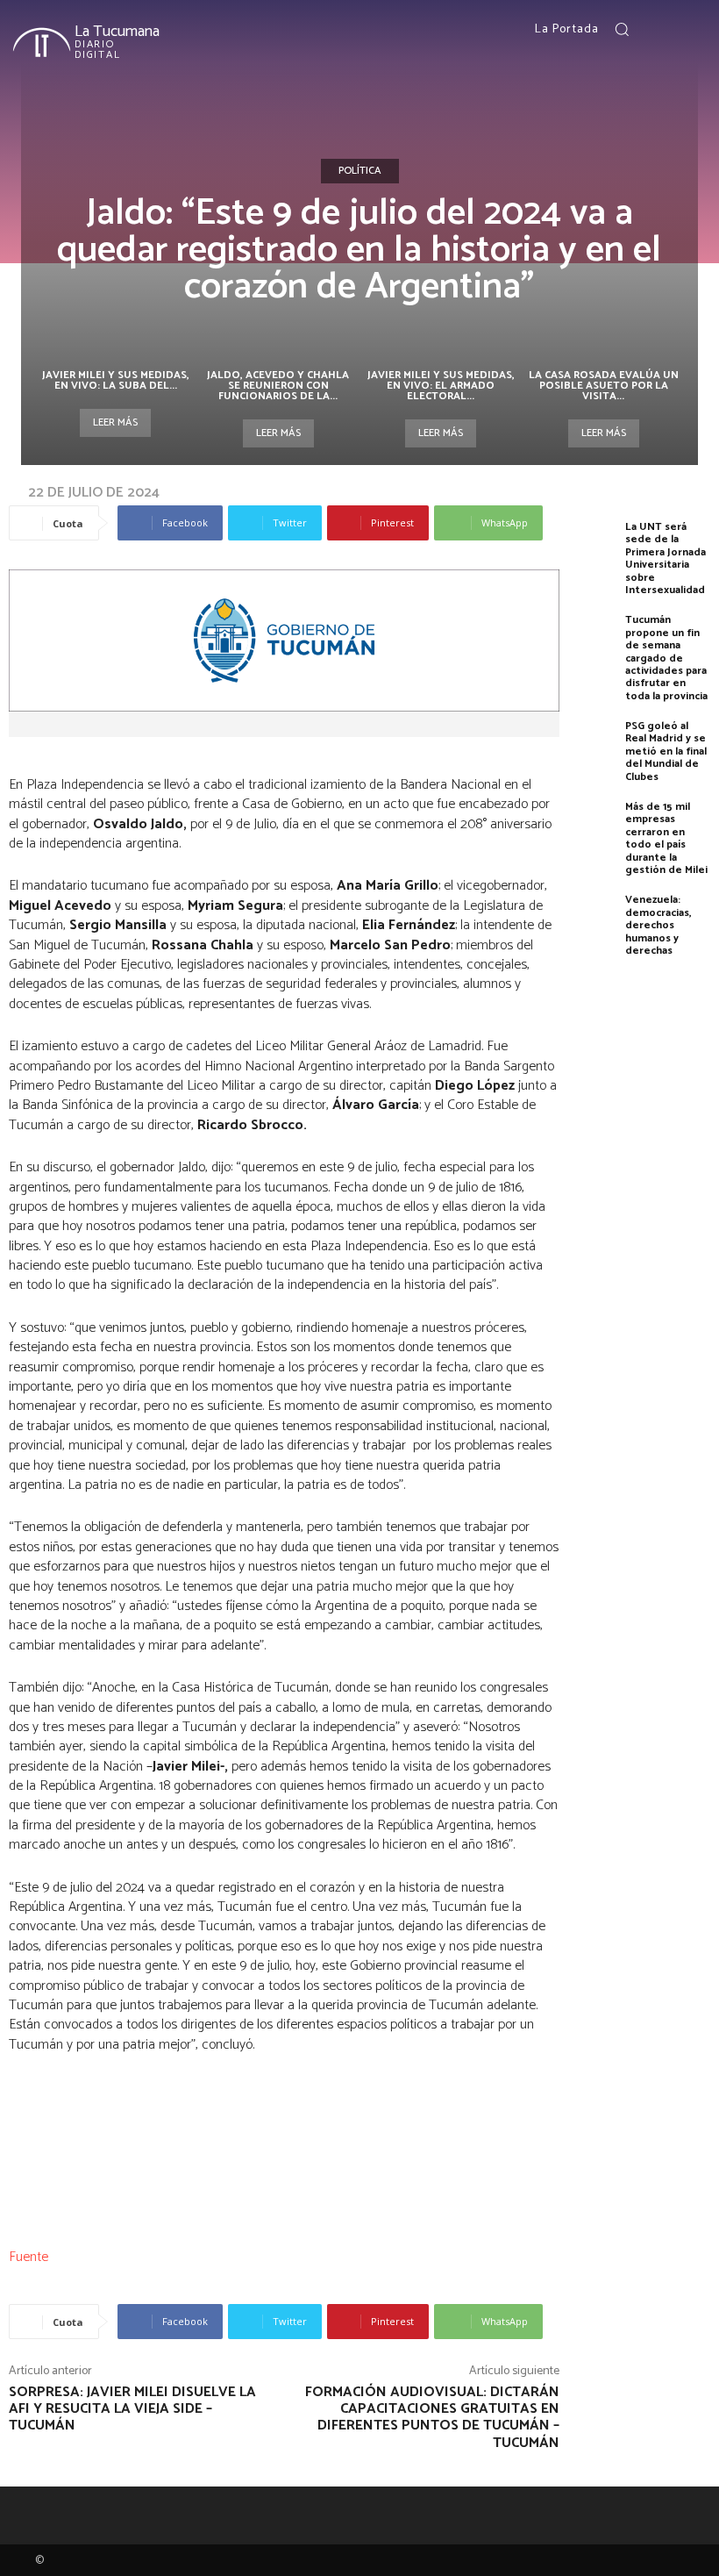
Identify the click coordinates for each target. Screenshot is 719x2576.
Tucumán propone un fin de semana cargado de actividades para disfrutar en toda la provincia (666, 658)
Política (360, 171)
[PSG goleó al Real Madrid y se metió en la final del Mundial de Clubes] (597, 748)
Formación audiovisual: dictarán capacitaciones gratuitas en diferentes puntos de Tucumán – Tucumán (432, 2418)
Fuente (28, 2257)
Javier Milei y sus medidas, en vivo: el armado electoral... (441, 386)
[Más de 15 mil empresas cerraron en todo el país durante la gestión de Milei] (597, 829)
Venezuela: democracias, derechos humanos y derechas (658, 925)
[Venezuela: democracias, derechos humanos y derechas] (597, 922)
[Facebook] (653, 30)
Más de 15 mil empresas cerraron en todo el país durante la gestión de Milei (666, 838)
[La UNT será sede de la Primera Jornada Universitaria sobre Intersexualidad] (597, 549)
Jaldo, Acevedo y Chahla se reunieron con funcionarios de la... (278, 386)
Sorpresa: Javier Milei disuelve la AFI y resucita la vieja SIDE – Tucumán (132, 2409)
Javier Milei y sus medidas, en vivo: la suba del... (116, 380)
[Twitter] (695, 30)
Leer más (115, 422)
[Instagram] (674, 30)
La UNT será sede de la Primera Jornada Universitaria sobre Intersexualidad (666, 558)
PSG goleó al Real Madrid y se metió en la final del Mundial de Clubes (666, 751)
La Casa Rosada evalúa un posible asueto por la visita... (604, 386)
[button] (622, 29)
